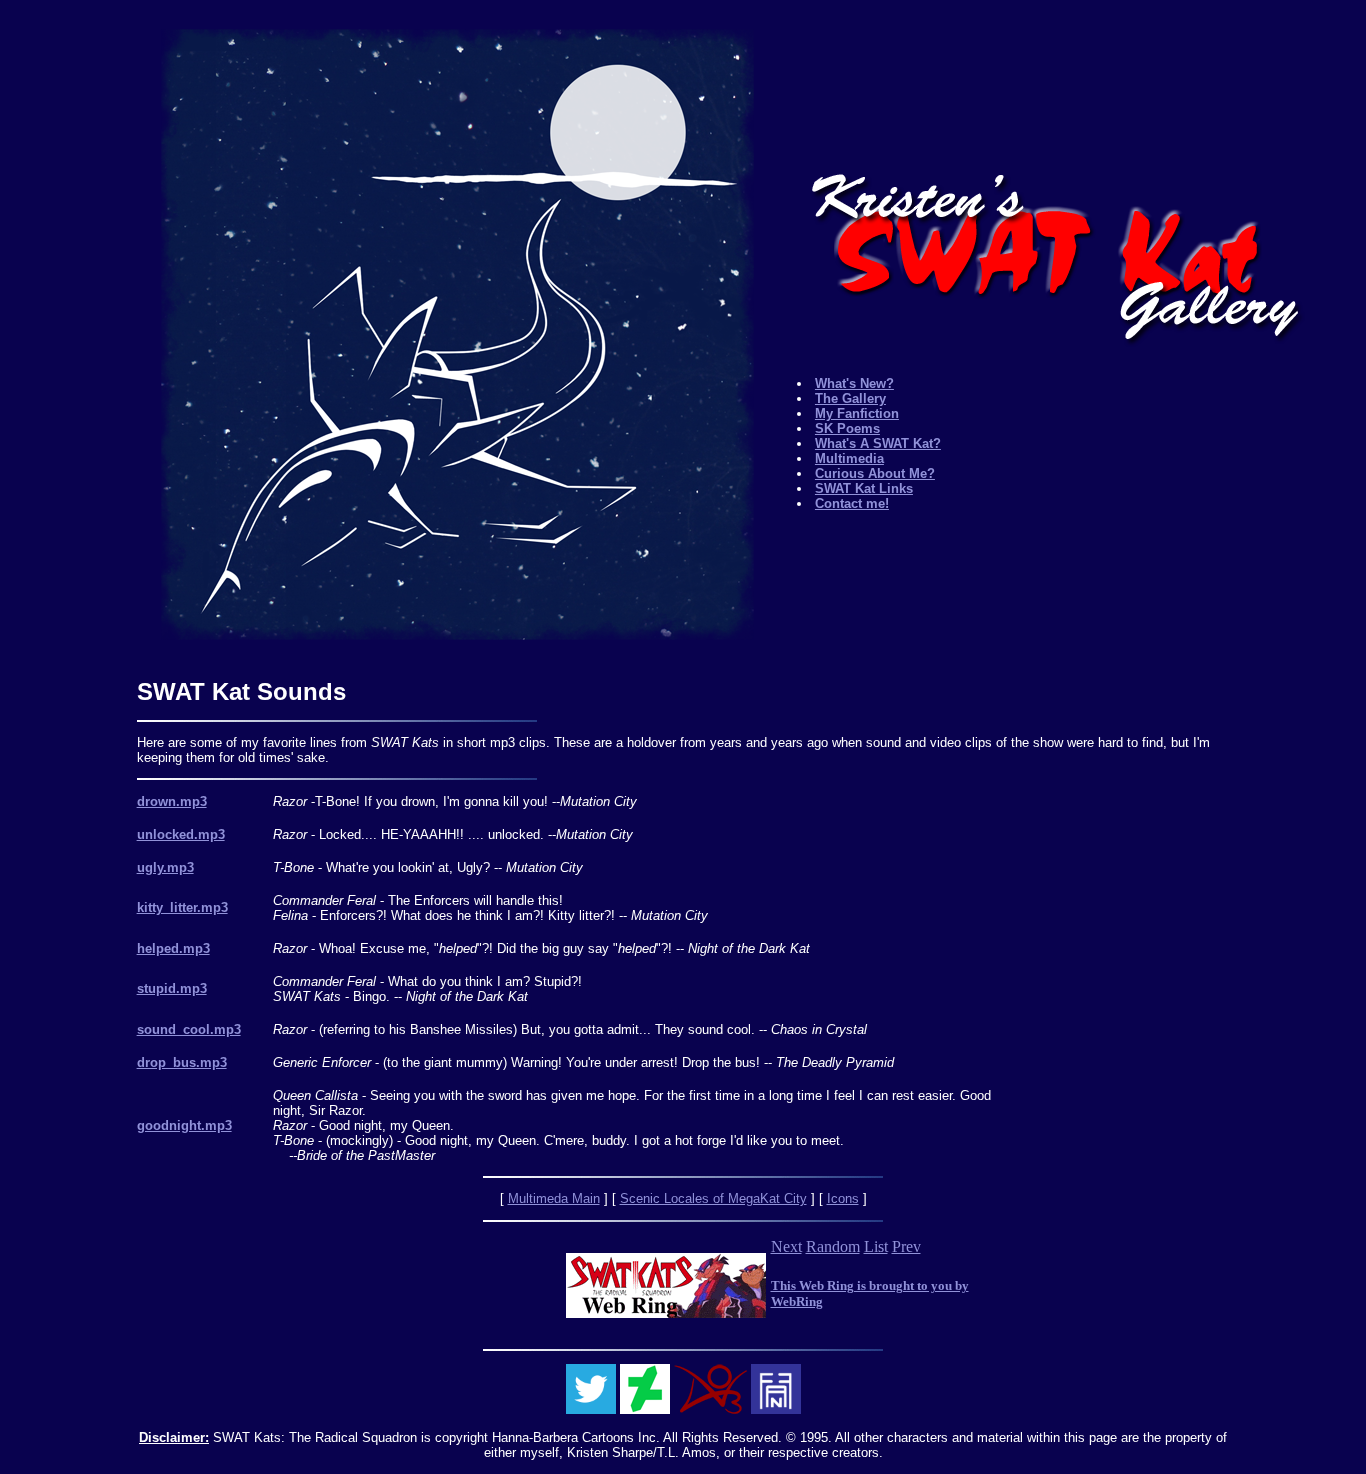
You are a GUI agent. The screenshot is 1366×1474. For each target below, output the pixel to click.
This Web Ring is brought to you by (870, 1285)
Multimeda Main (554, 1198)
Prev (906, 1246)
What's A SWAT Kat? (878, 443)
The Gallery (850, 398)
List (876, 1246)
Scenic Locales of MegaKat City (713, 1198)
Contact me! (852, 503)
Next (786, 1246)
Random (833, 1246)
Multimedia (849, 458)
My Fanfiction (857, 413)
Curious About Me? (875, 473)
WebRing (797, 1301)
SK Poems (847, 428)
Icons (843, 1198)
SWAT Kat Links (864, 488)
